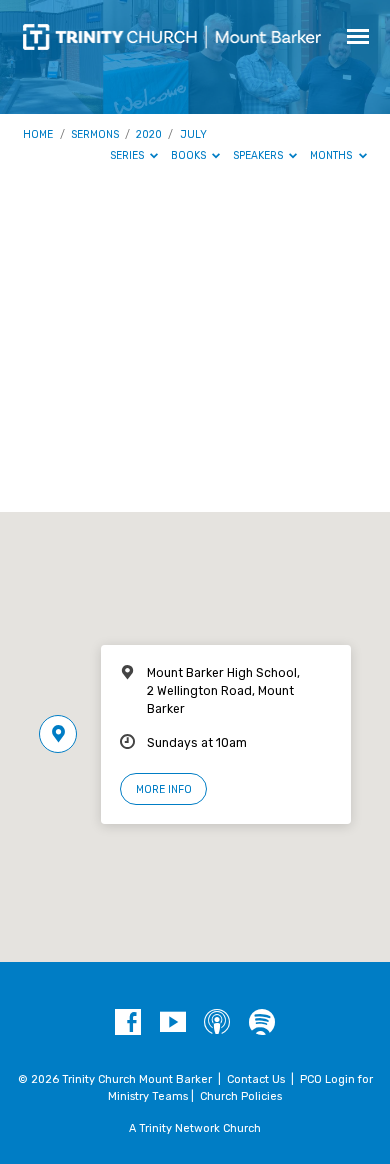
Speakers (259, 155)
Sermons (95, 134)
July (193, 134)
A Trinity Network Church (195, 1128)
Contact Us (256, 1079)
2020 (149, 134)
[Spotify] (262, 1023)
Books (190, 155)
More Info (164, 789)
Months (332, 155)
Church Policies (241, 1096)
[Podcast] (217, 1023)
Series (128, 155)
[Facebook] (128, 1023)
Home (38, 134)
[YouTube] (173, 1023)
